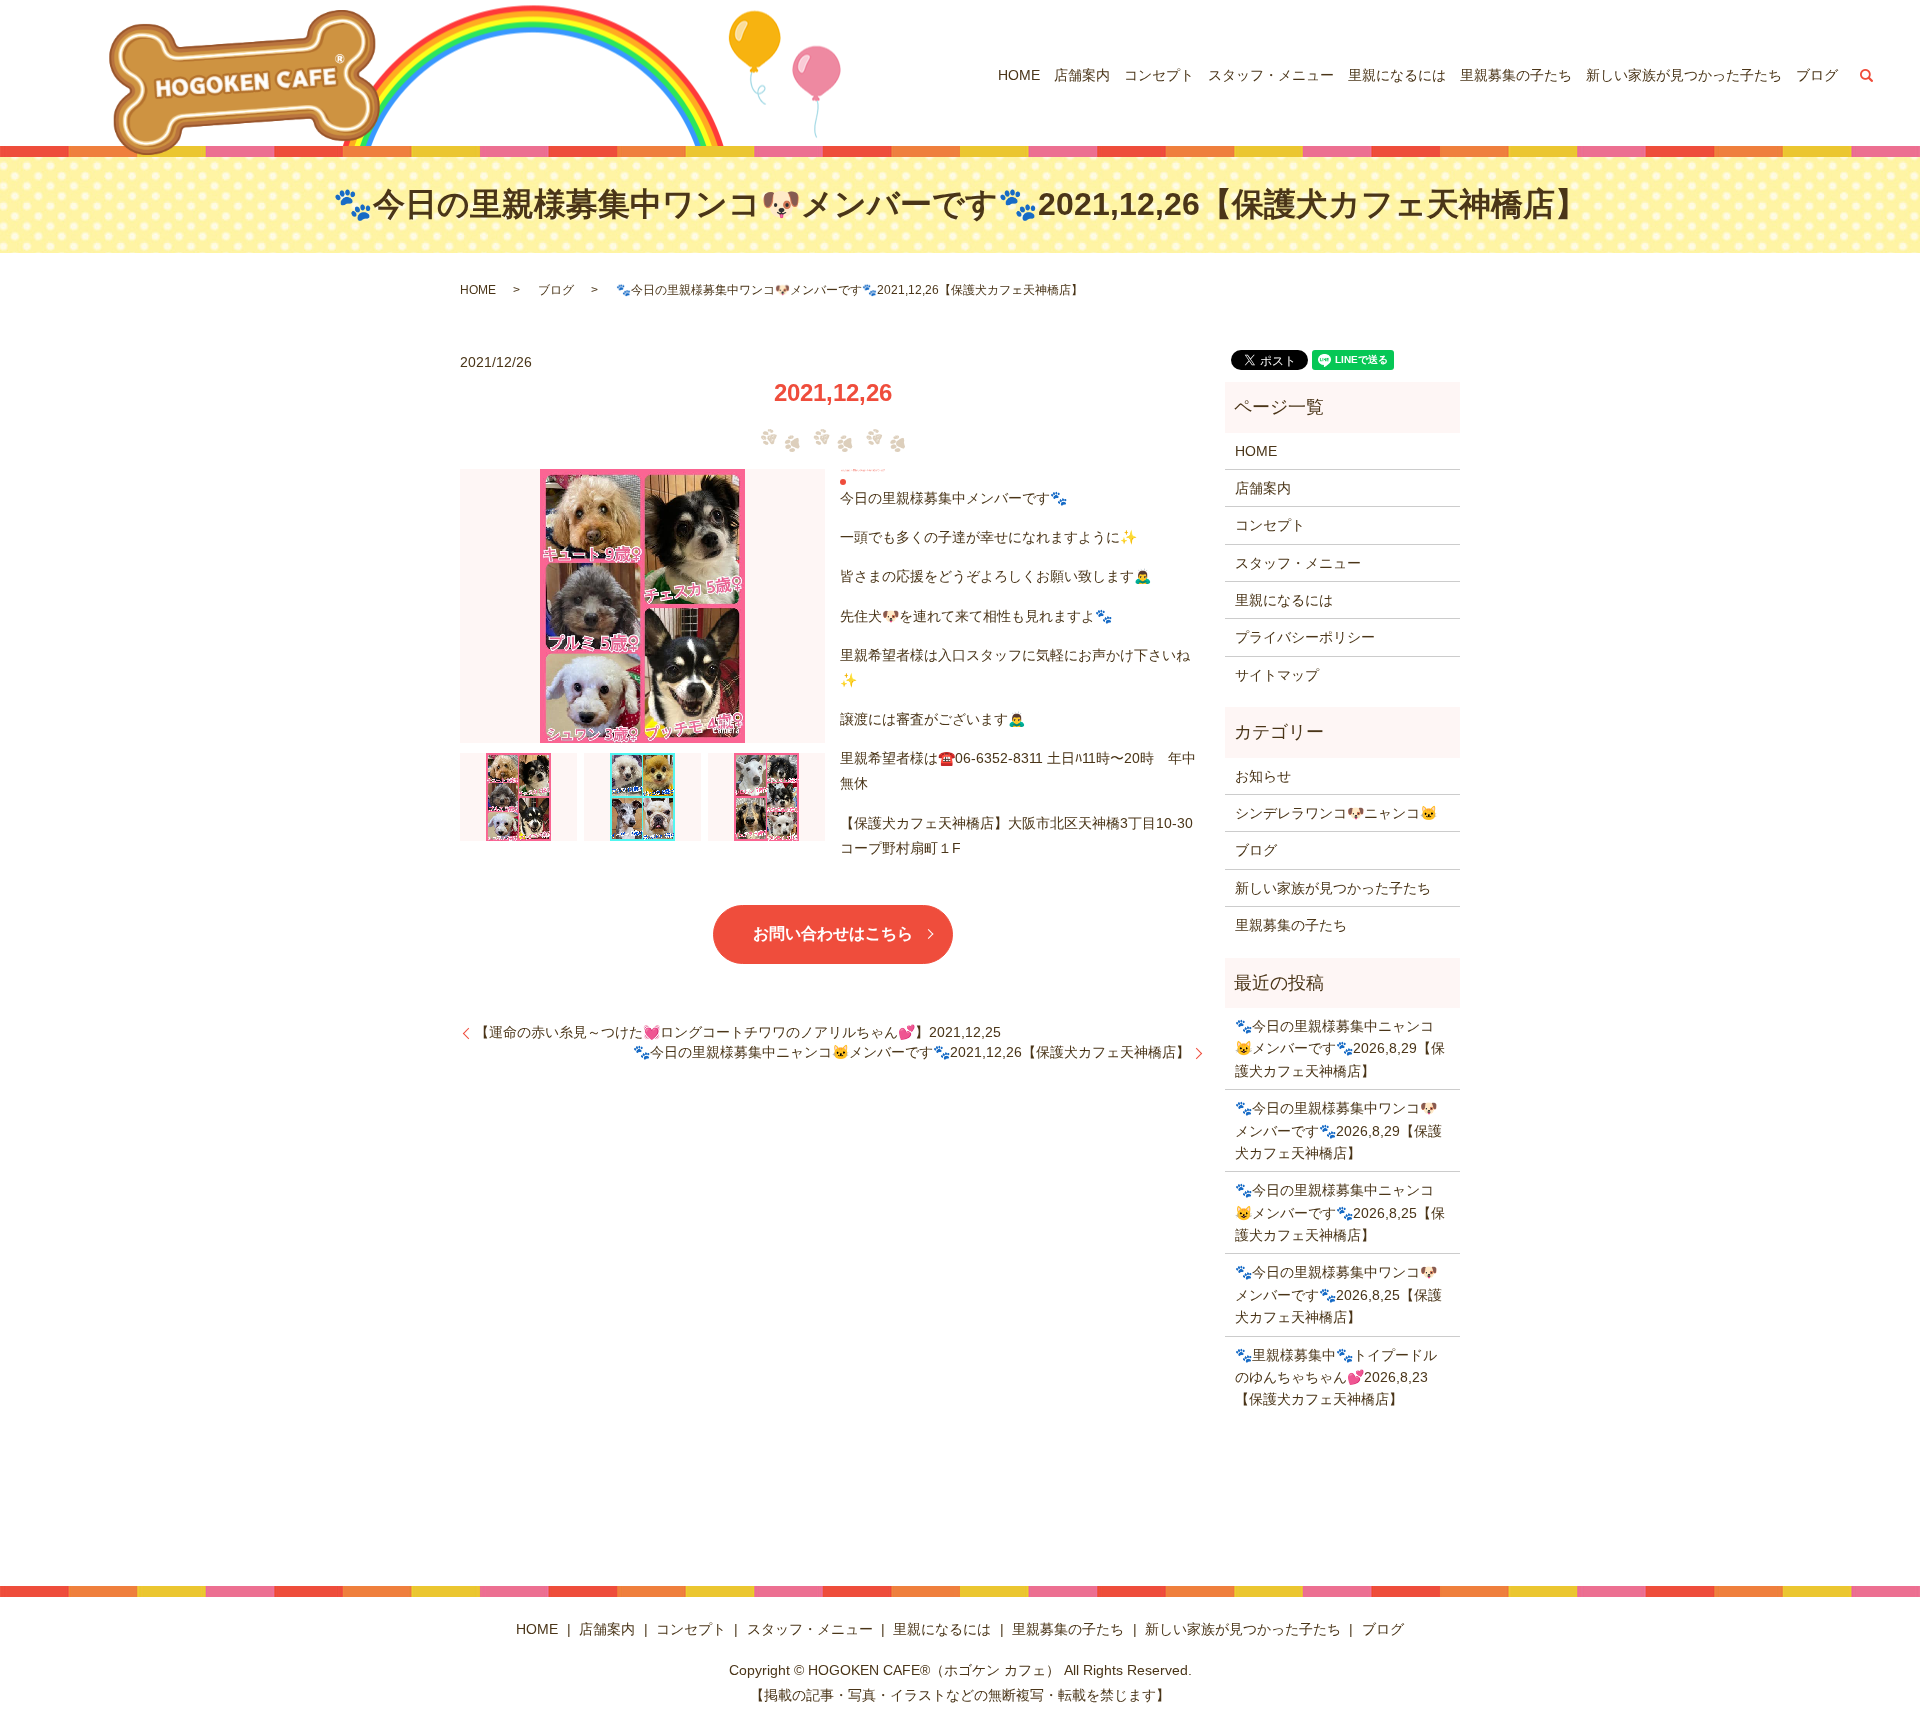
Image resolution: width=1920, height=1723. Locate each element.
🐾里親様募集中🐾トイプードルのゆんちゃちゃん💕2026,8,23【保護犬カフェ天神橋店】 (1336, 1377)
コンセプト (1159, 75)
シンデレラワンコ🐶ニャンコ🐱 (1336, 813)
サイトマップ (1277, 675)
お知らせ (1263, 776)
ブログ (1817, 75)
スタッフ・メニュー (1271, 75)
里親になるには (1397, 75)
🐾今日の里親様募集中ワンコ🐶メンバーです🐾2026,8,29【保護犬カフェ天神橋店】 (1338, 1130)
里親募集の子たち (1516, 75)
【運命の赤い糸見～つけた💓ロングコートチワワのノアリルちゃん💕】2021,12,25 (738, 1032)
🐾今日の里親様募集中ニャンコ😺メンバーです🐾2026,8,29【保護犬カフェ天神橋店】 (1340, 1048)
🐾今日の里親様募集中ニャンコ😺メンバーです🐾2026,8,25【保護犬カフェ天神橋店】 (1340, 1212)
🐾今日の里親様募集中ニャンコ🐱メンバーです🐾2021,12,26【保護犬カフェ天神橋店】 (911, 1052)
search (1867, 75)
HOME (1019, 75)
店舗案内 (1082, 75)
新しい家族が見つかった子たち (1684, 75)
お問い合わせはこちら (833, 933)
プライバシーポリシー (1305, 637)
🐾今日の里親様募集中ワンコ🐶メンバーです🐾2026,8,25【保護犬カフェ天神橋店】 (1338, 1294)
